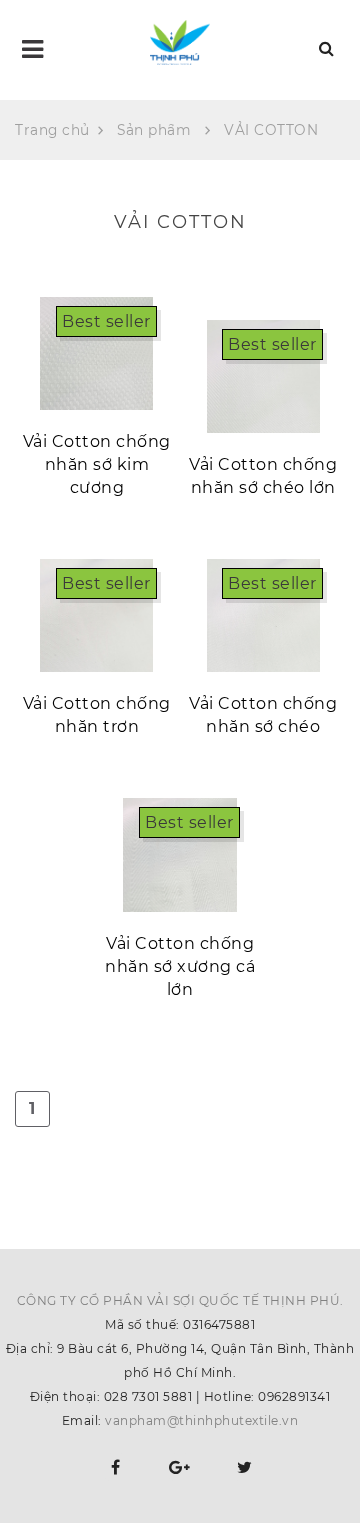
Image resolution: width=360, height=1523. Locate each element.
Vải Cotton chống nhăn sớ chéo (263, 715)
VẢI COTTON (271, 130)
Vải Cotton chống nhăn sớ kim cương (97, 464)
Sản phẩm (154, 130)
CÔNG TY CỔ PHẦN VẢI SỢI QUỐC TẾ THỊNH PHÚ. (180, 1300)
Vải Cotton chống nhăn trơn (97, 715)
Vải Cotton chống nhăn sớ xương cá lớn (180, 966)
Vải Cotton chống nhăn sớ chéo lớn (263, 476)
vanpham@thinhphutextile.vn (201, 1420)
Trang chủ (52, 130)
